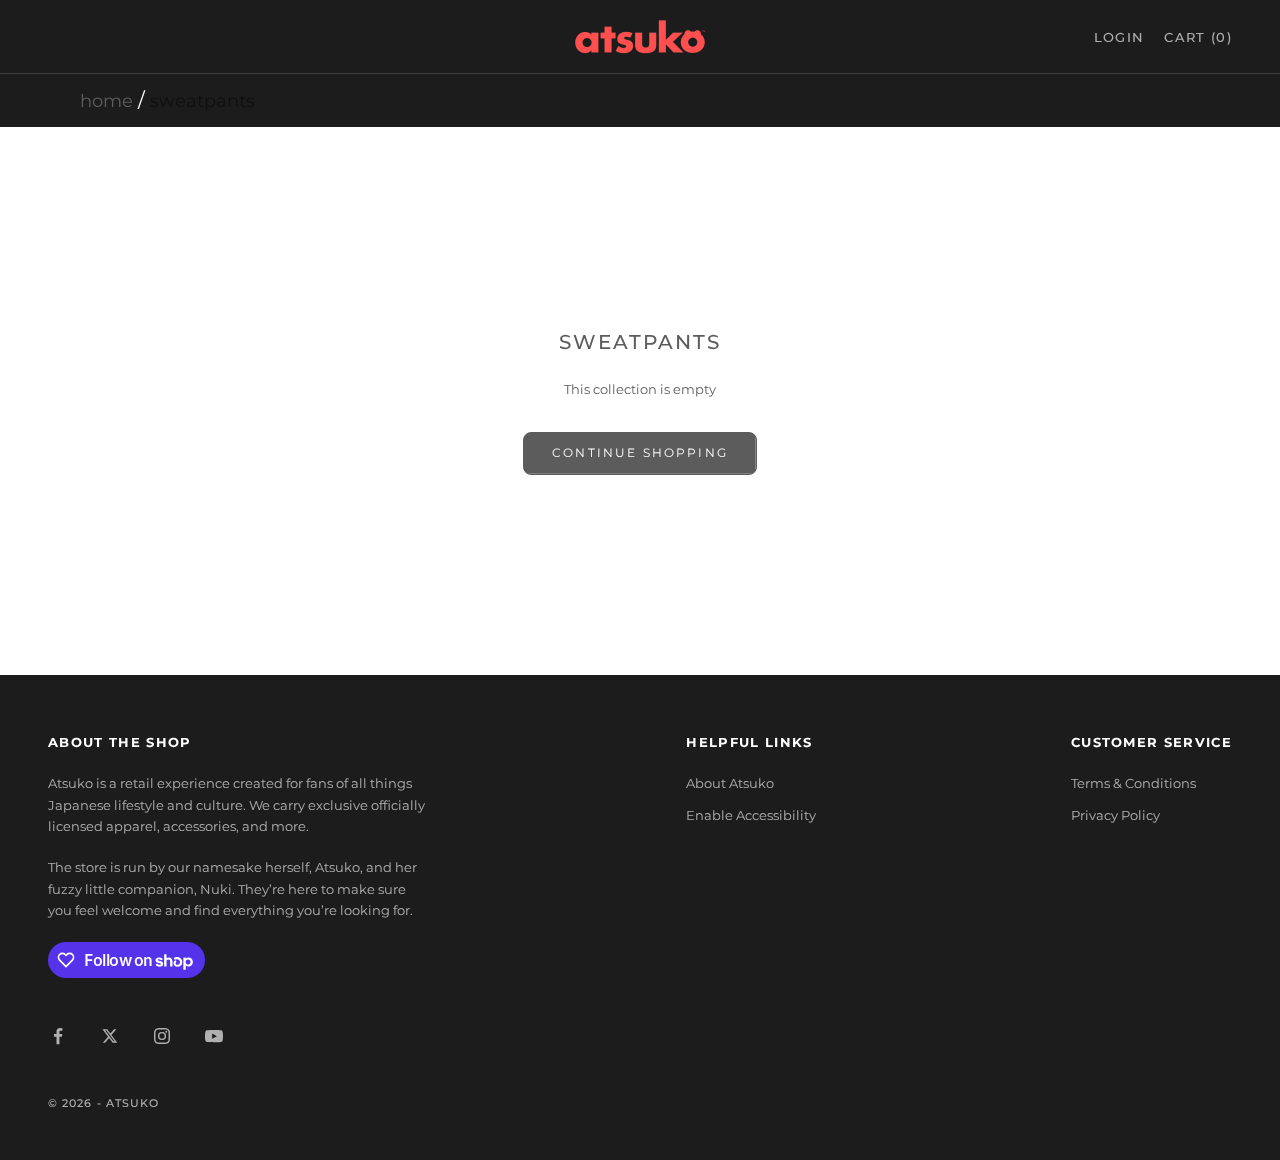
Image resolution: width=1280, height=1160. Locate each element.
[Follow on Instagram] (162, 1036)
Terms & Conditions (1133, 783)
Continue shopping (640, 452)
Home (106, 101)
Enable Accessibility (751, 815)
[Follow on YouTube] (214, 1036)
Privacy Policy (1115, 815)
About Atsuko (730, 783)
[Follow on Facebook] (58, 1036)
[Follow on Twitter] (110, 1036)
